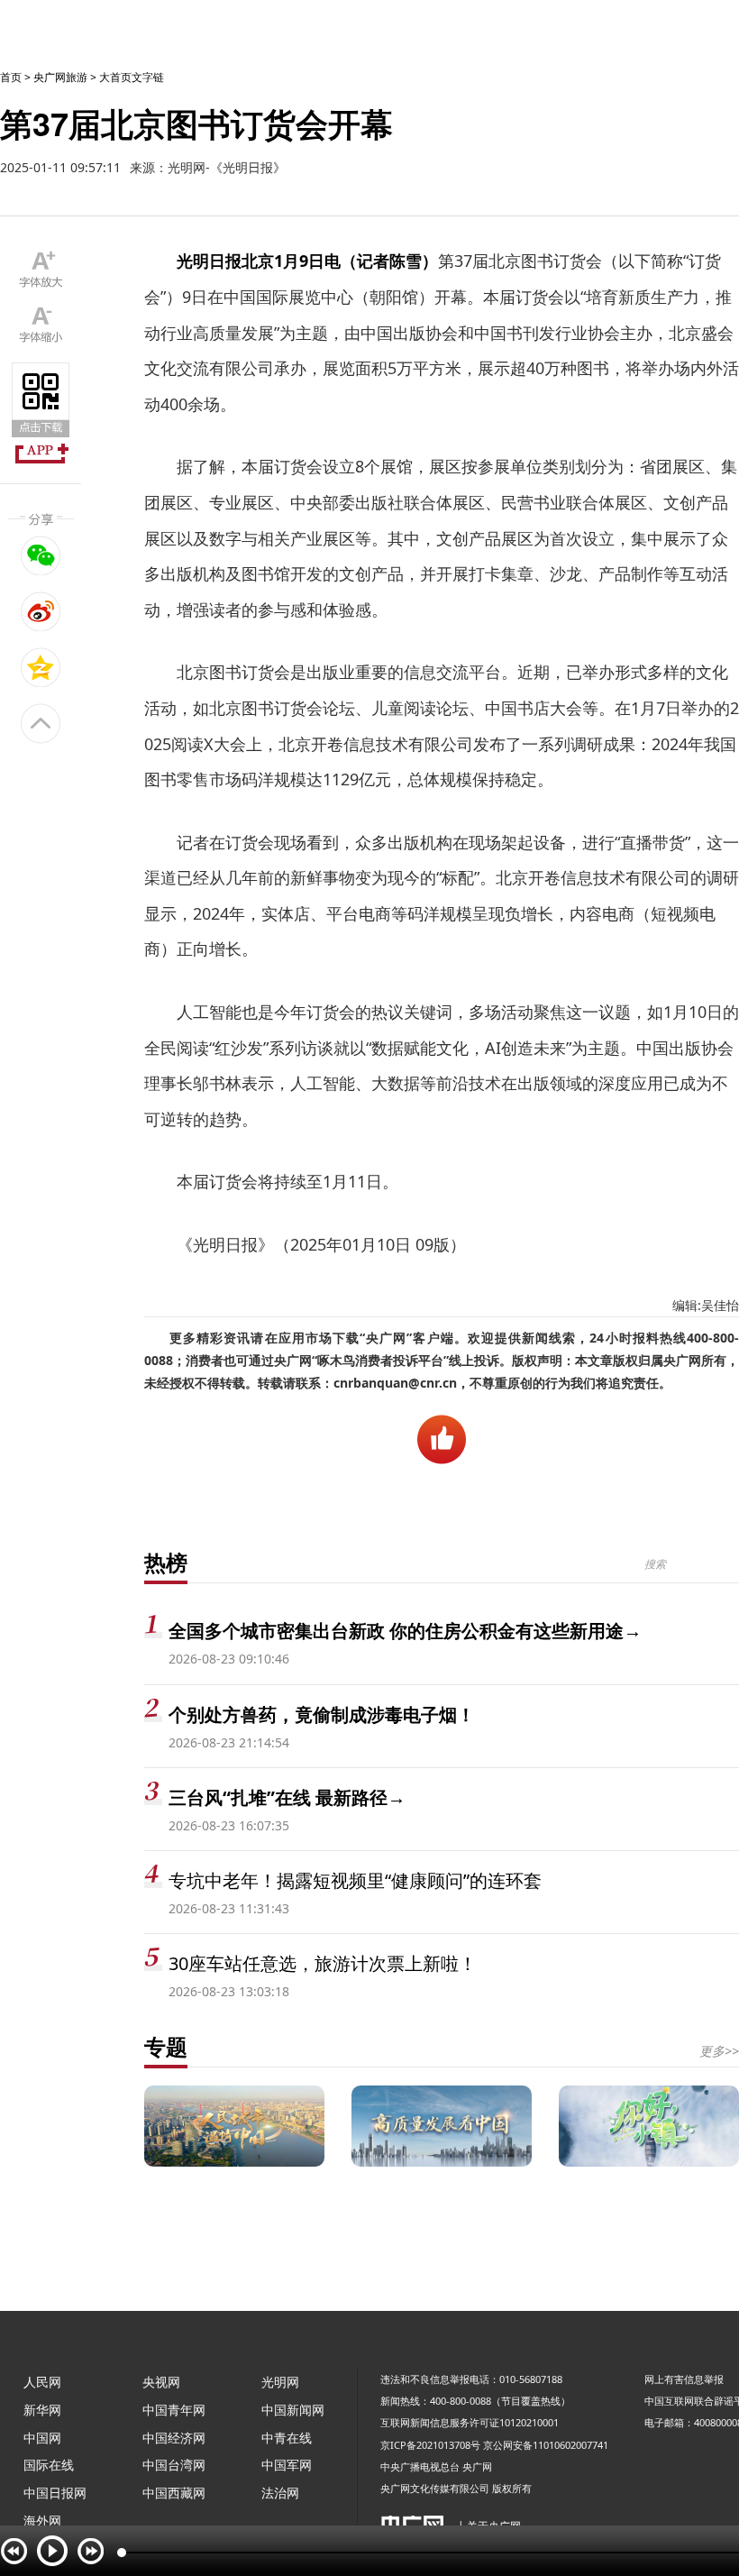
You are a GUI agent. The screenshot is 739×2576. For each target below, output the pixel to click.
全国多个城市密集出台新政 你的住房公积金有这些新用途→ (405, 1631)
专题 (166, 2046)
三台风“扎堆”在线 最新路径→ (287, 1797)
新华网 (42, 2410)
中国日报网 (55, 2493)
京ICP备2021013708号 (430, 2445)
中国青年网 (174, 2410)
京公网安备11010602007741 (546, 2445)
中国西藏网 (174, 2493)
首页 (11, 77)
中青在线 (287, 2438)
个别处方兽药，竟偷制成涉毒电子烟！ (322, 1714)
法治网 (280, 2493)
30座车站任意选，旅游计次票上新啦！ (323, 1963)
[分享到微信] (41, 555)
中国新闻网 (293, 2410)
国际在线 (49, 2465)
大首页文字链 (132, 77)
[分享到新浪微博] (41, 611)
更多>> (719, 2051)
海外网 (42, 2521)
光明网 (280, 2382)
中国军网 (287, 2465)
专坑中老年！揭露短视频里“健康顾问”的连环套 (355, 1880)
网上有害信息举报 (684, 2379)
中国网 (42, 2438)
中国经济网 (174, 2438)
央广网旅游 (60, 77)
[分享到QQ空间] (41, 667)
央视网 (161, 2382)
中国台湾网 (174, 2465)
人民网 (42, 2382)
